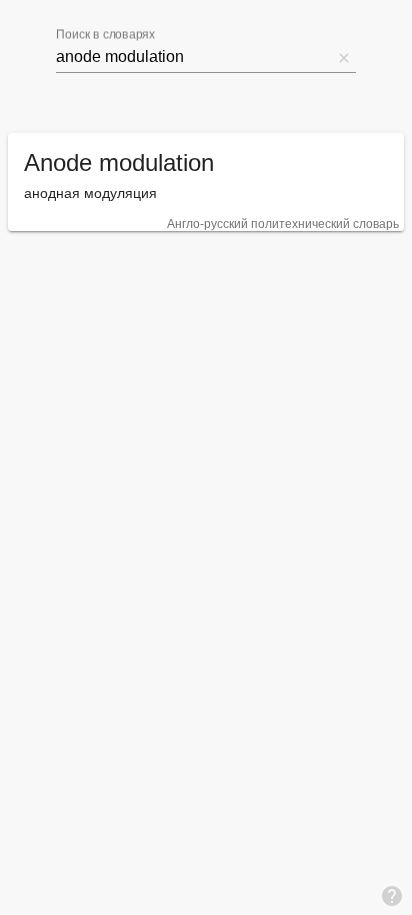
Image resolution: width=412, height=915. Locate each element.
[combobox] (194, 57)
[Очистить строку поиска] (344, 57)
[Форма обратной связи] (392, 895)
